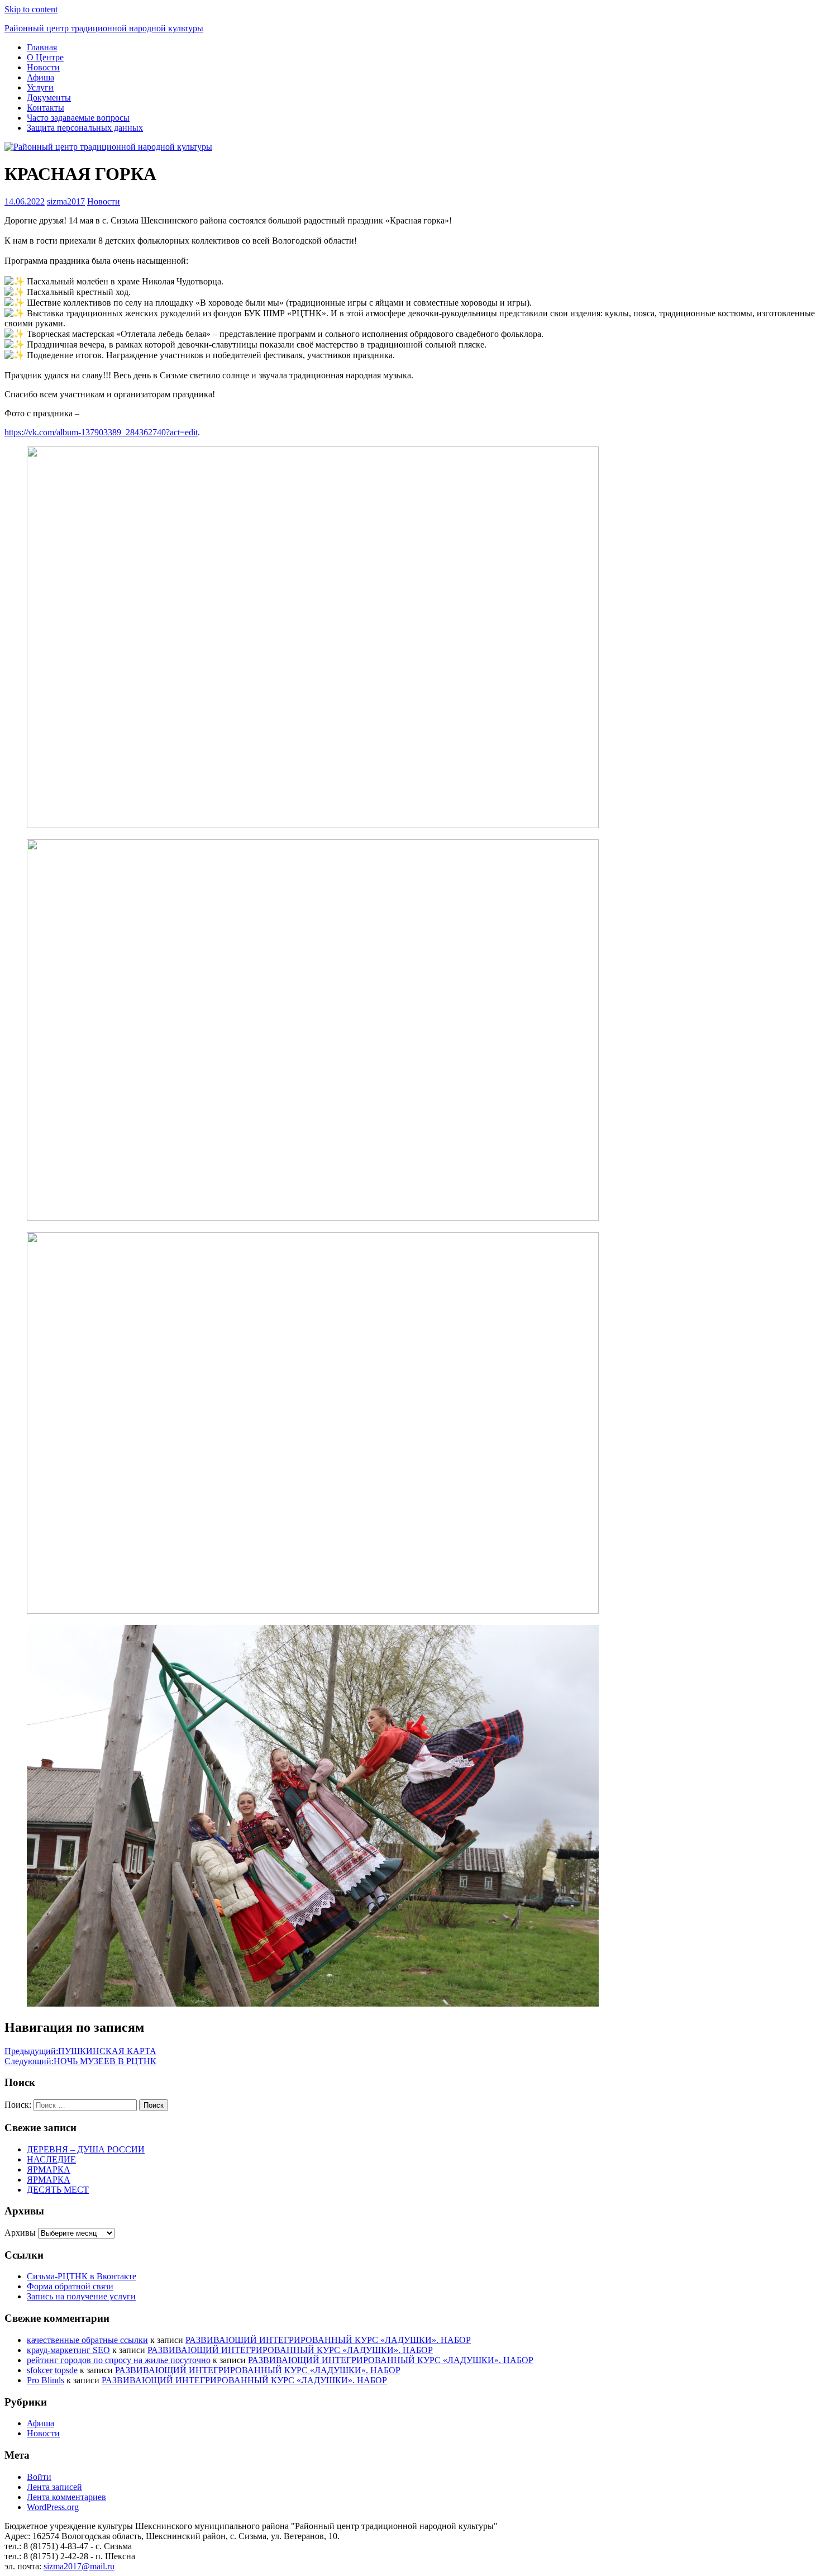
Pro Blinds (46, 2380)
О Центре (45, 57)
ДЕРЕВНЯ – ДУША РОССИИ (86, 2149)
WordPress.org (53, 2507)
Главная (42, 47)
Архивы (20, 2233)
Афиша (40, 77)
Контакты (46, 108)
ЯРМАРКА (49, 2169)
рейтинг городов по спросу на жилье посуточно (119, 2360)
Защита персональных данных (85, 128)
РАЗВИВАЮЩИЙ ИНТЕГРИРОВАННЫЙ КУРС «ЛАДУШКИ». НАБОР (328, 2340)
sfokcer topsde (52, 2370)
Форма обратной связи (70, 2286)
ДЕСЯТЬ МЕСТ (58, 2190)
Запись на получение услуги (81, 2296)
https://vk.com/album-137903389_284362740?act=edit (101, 432)
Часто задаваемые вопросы (78, 118)
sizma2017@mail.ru (79, 2566)
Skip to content (31, 9)
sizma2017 (66, 201)
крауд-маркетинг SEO (68, 2350)
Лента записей (54, 2487)
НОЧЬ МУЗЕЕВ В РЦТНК (80, 2061)
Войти (39, 2477)
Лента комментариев (66, 2497)
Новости (43, 67)
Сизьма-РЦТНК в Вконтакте (82, 2276)
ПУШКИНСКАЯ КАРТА (80, 2051)
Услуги (40, 87)
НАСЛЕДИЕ (51, 2159)
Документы (49, 98)
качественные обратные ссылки (87, 2340)
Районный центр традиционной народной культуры (104, 28)
